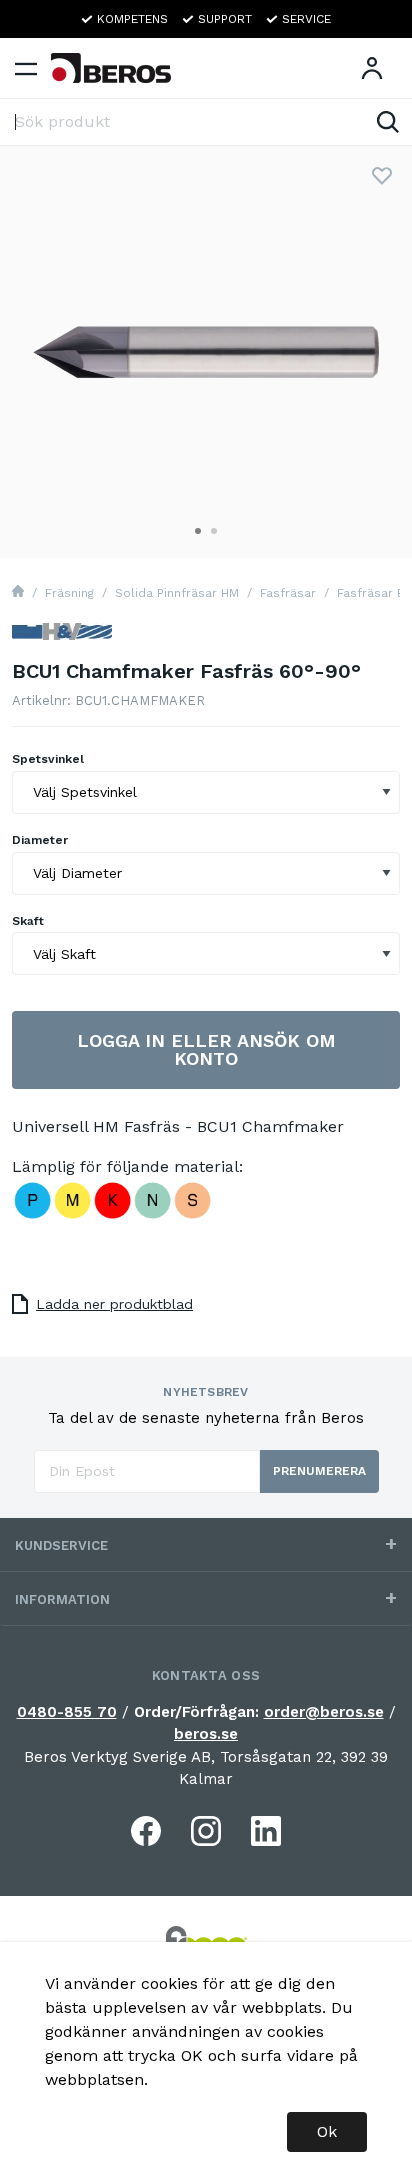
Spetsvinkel (48, 759)
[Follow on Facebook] (146, 1831)
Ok (327, 2131)
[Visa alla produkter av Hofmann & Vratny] (62, 639)
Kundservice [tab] (61, 1545)
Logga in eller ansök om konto (206, 1049)
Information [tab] (62, 1599)
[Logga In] (372, 68)
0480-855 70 (67, 1712)
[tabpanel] (206, 352)
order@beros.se (324, 1712)
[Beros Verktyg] (111, 68)
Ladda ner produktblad (114, 1304)
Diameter (40, 840)
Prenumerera (319, 1471)
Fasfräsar (288, 593)
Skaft (28, 921)
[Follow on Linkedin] (266, 1831)
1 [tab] (198, 531)
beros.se (206, 1734)
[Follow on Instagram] (206, 1831)
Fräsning (69, 593)
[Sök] (388, 122)
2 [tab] (214, 531)
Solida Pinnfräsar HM (177, 593)
